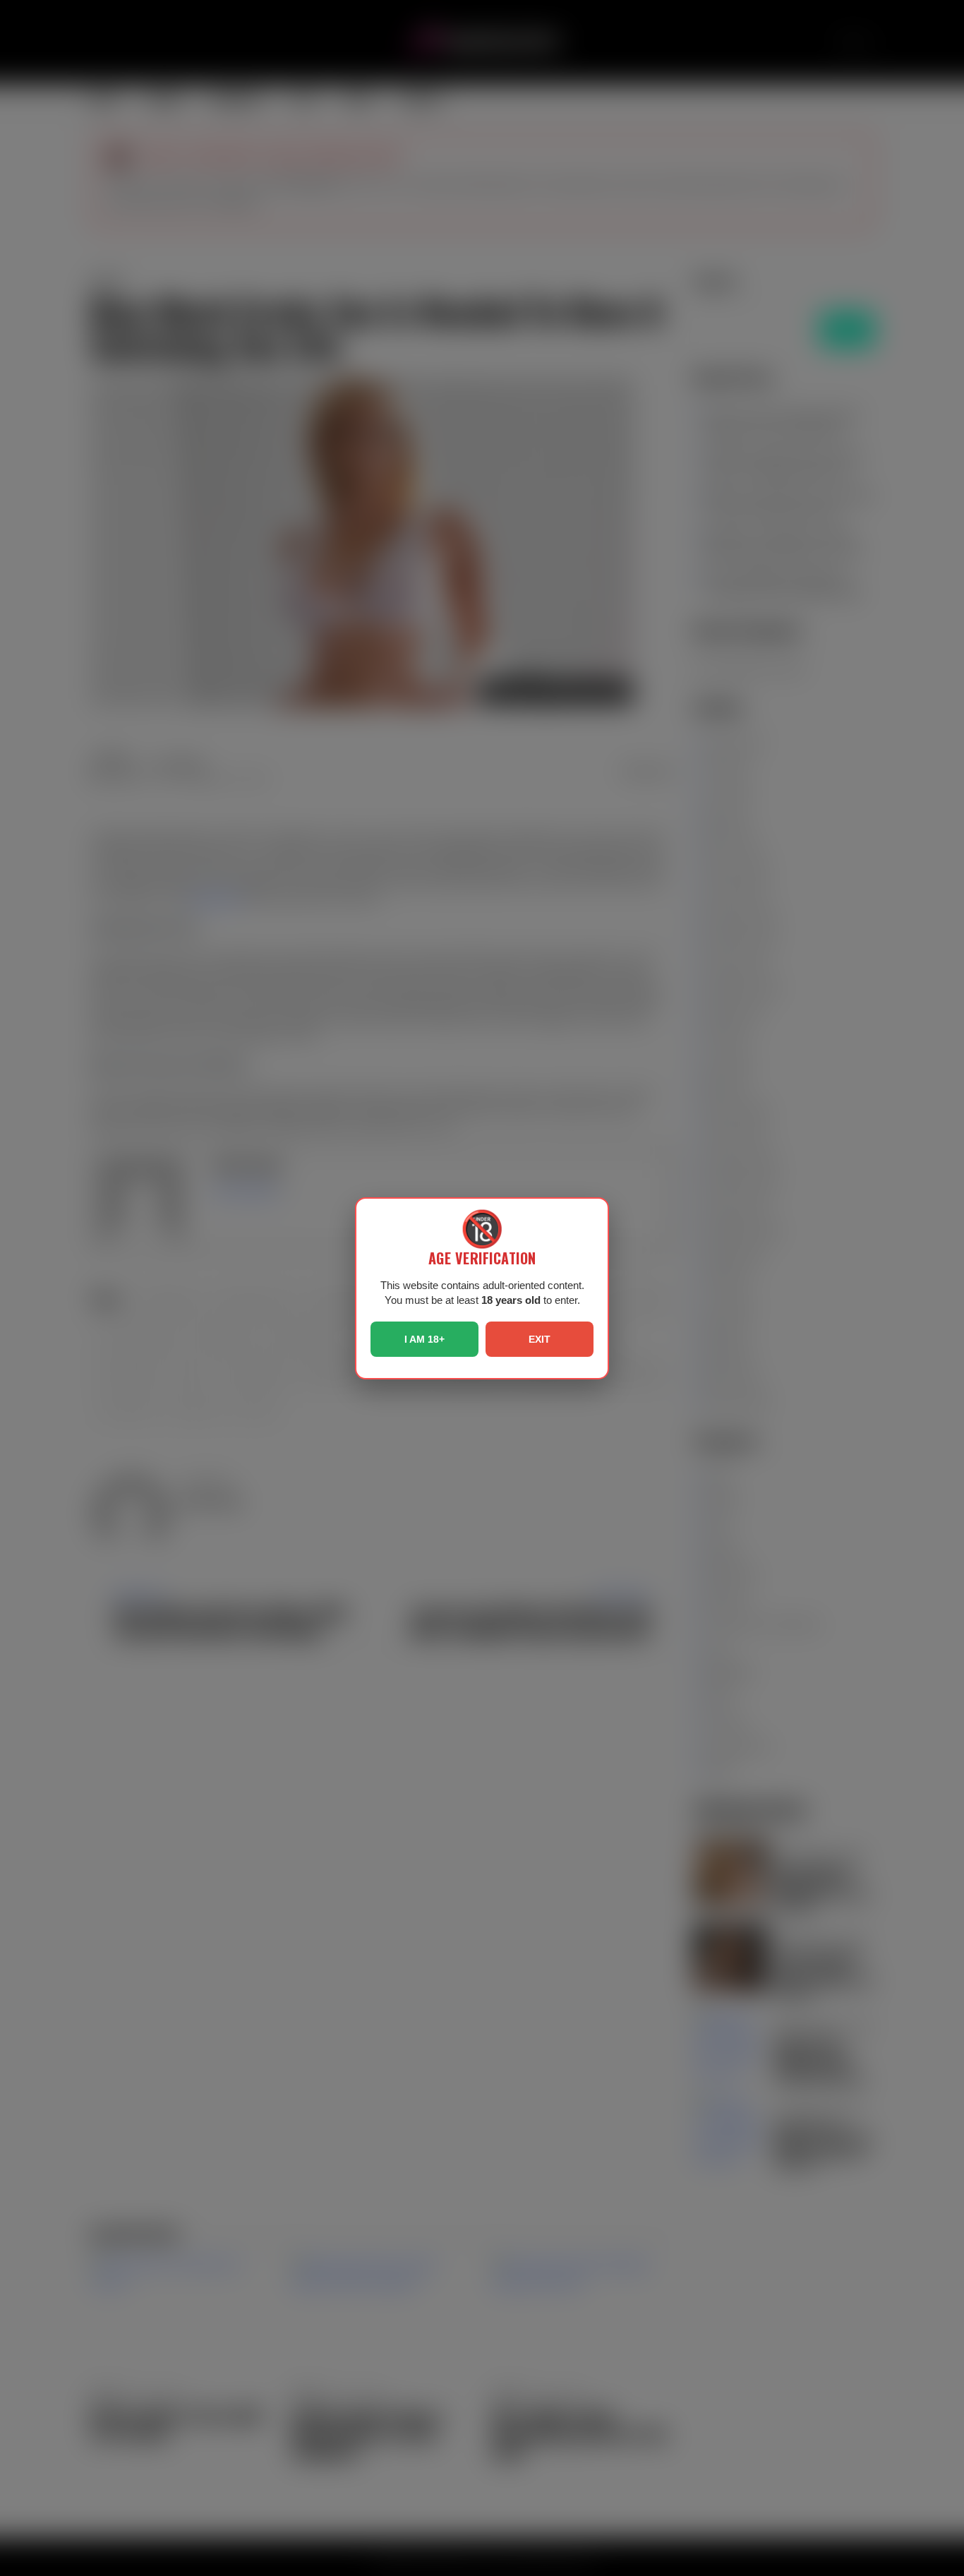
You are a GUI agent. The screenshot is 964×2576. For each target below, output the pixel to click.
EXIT (540, 1339)
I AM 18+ (424, 1339)
